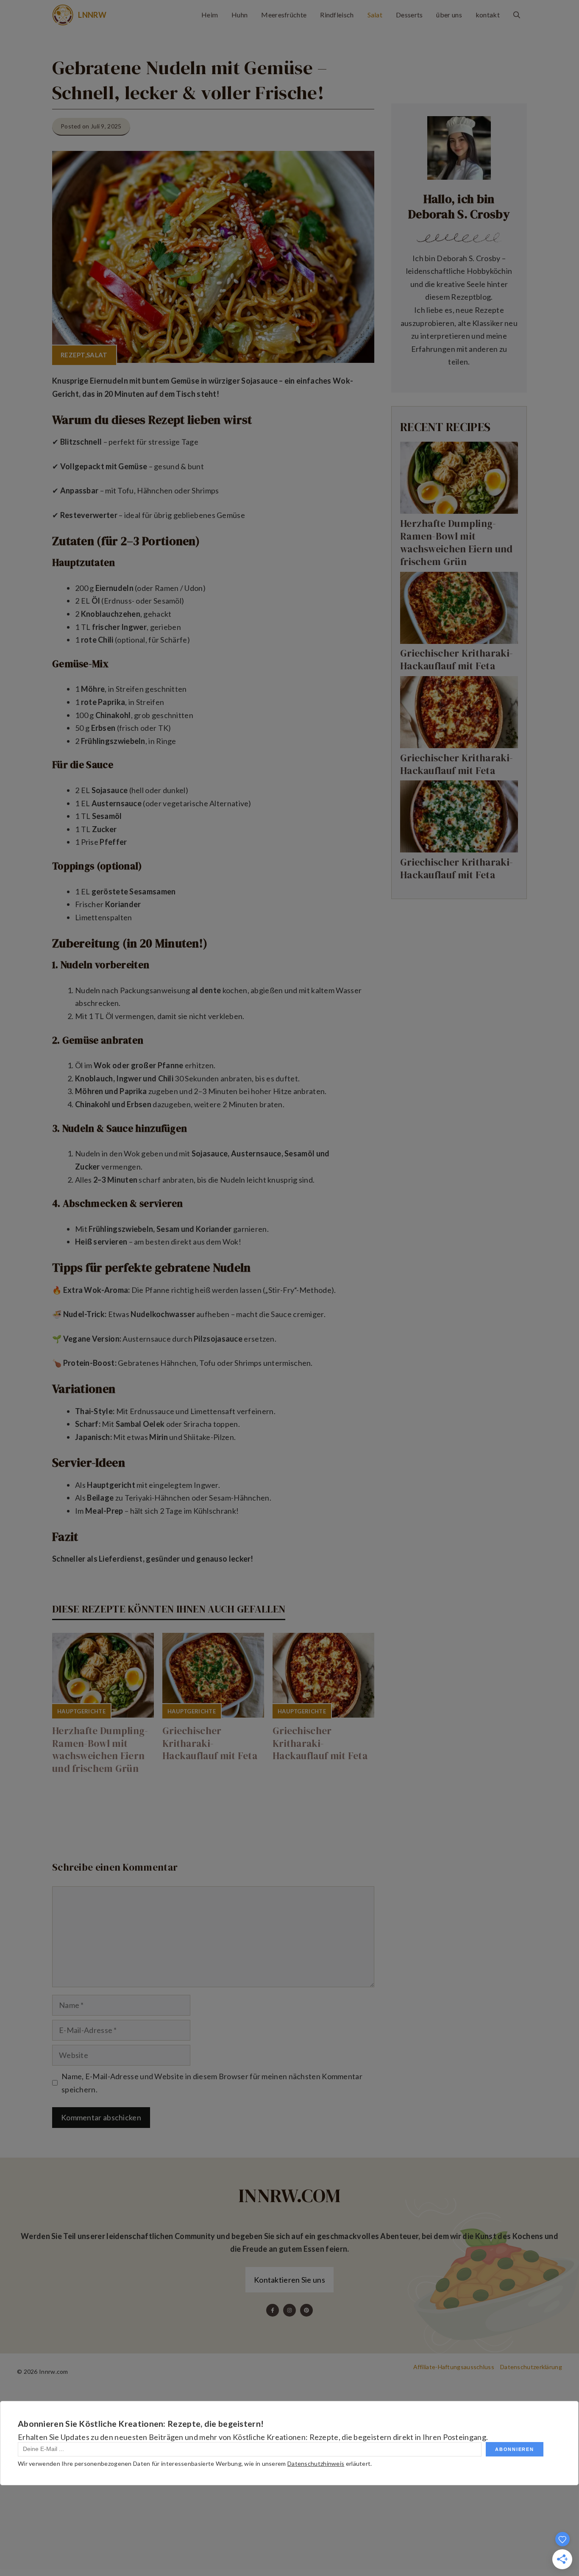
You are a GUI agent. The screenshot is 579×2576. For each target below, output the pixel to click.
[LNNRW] (63, 15)
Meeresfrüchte (284, 15)
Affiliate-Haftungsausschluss (454, 2367)
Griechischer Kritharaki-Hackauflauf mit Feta (210, 1743)
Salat (375, 15)
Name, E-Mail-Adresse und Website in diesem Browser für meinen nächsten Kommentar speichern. (212, 2083)
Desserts (409, 15)
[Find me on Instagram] (289, 2310)
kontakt (488, 15)
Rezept (73, 355)
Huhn (239, 15)
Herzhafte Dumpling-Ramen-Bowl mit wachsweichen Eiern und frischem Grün (100, 1750)
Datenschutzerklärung (531, 2367)
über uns (449, 15)
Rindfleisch (337, 15)
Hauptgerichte (81, 1711)
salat (97, 355)
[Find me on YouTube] (306, 2310)
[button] (517, 15)
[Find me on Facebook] (273, 2310)
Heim (210, 15)
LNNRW (92, 15)
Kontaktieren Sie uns (289, 2280)
